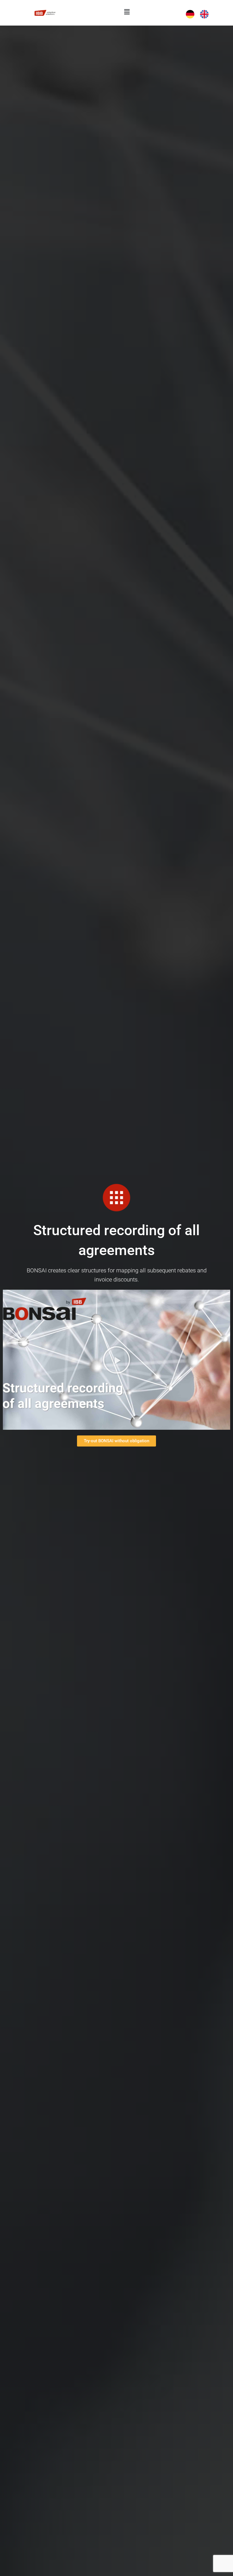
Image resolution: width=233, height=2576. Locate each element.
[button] (127, 12)
